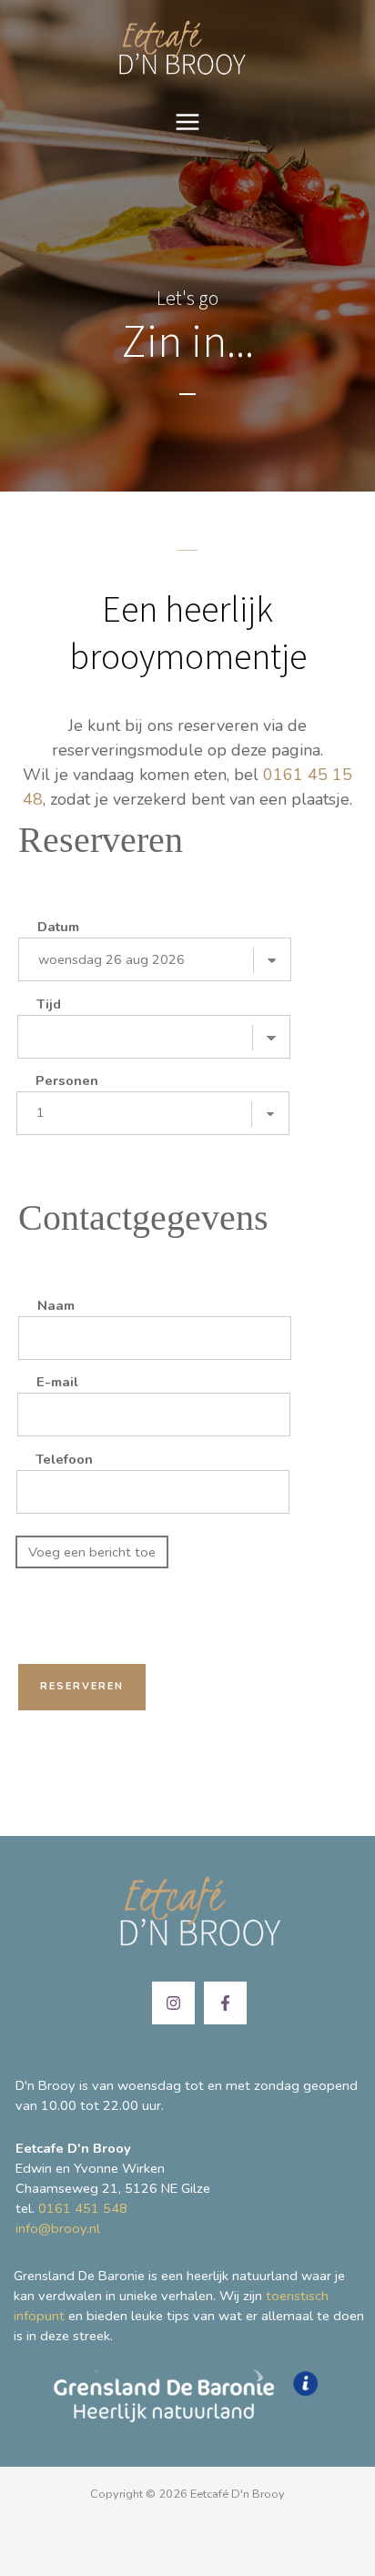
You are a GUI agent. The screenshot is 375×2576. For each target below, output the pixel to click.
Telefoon (64, 1459)
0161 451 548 (83, 2208)
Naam (56, 1305)
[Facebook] (225, 2003)
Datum (58, 927)
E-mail (57, 1382)
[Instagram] (173, 2003)
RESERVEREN (82, 1686)
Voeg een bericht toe (92, 1552)
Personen (67, 1080)
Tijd (49, 1004)
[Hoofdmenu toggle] (187, 122)
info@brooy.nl (58, 2228)
